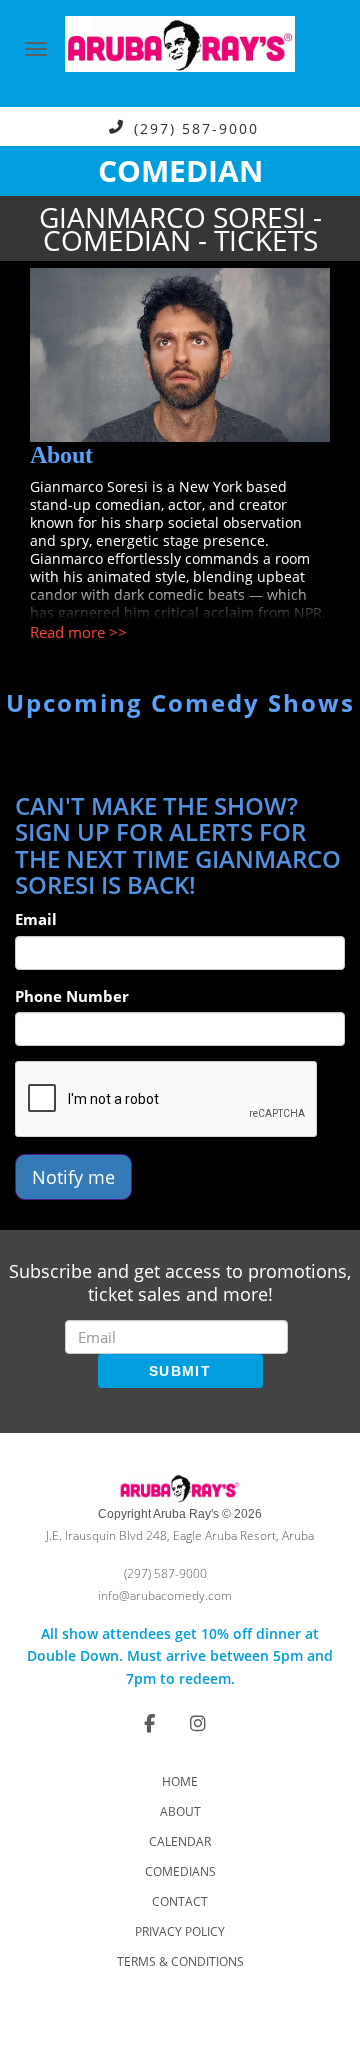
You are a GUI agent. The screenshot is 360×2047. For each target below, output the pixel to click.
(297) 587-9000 (196, 127)
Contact (180, 1901)
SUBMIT (180, 1371)
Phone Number (72, 996)
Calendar (180, 1841)
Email (36, 919)
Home (180, 1781)
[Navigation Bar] (36, 49)
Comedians (180, 1871)
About (180, 1811)
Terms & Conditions (180, 1961)
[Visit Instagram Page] (198, 1723)
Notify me (73, 1177)
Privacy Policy (180, 1931)
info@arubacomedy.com (165, 1595)
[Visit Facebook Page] (149, 1723)
